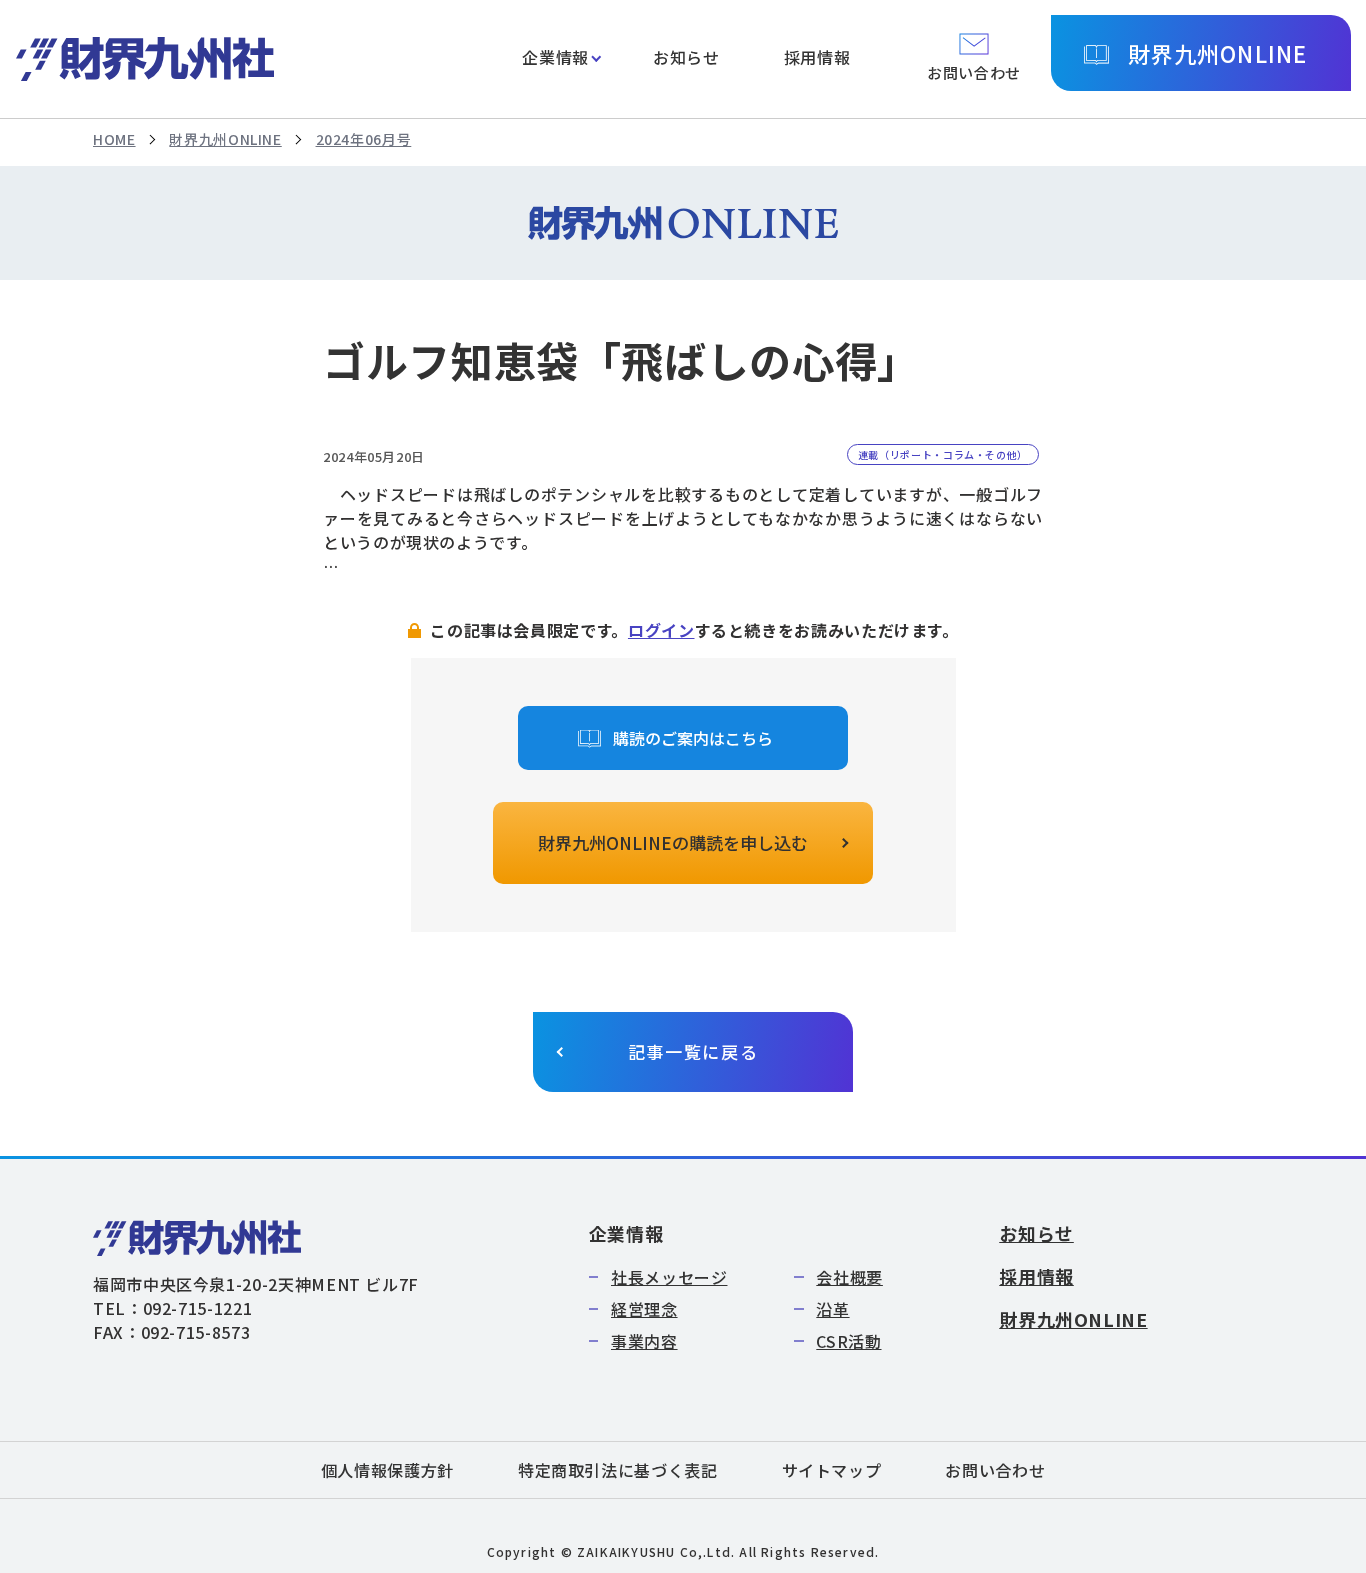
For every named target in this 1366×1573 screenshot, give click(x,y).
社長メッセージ (669, 1277)
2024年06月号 (364, 139)
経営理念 (644, 1309)
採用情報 (817, 57)
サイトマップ (832, 1470)
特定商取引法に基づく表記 (618, 1470)
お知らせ (686, 57)
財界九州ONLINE (1217, 53)
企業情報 (555, 57)
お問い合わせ (995, 1470)
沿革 (832, 1309)
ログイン (661, 630)
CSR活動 (848, 1341)
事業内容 (644, 1341)
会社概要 (849, 1277)
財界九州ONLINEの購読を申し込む (673, 842)
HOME (114, 139)
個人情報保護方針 (387, 1470)
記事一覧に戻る (693, 1051)
